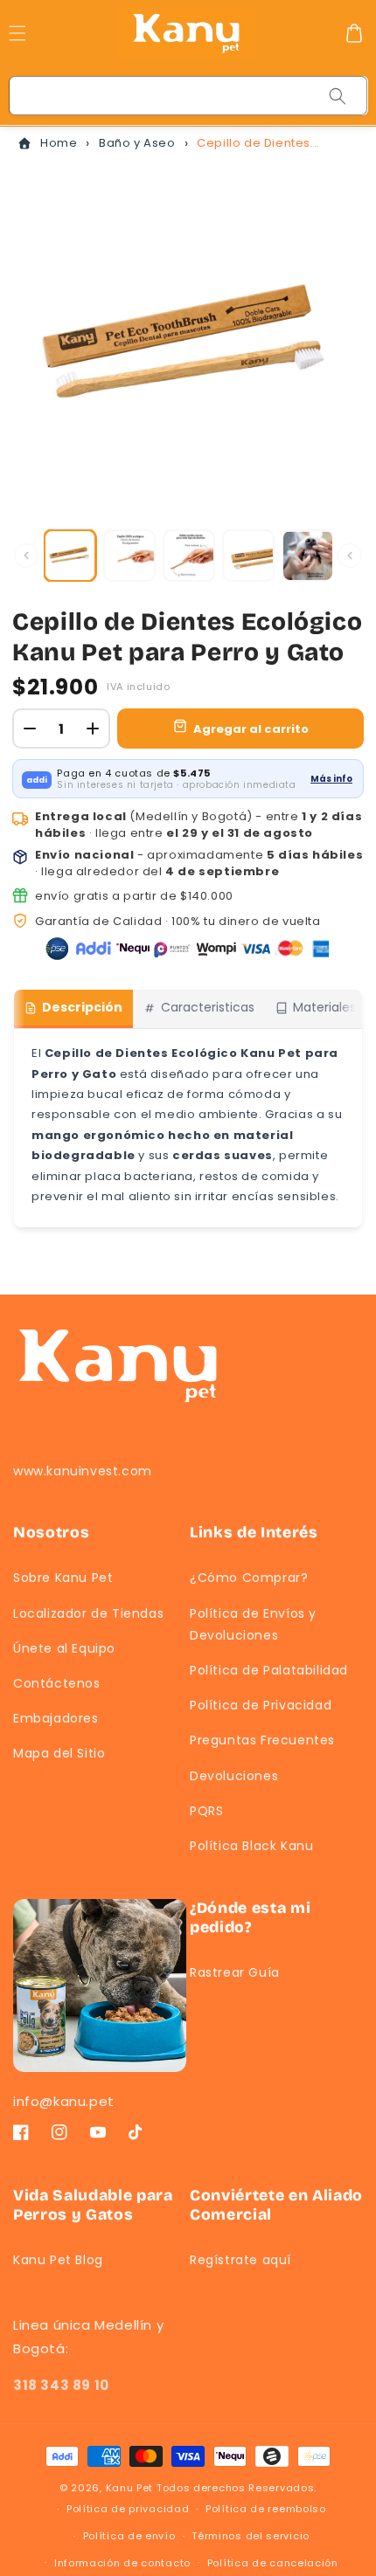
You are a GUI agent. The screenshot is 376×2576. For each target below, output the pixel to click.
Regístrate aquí (240, 2260)
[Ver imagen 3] (189, 556)
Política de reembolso (266, 2509)
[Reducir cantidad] (30, 729)
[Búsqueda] (338, 96)
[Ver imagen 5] (308, 556)
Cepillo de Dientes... (258, 143)
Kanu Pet (131, 2488)
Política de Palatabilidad (269, 1670)
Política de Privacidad (261, 1705)
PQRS (206, 1811)
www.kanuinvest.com (83, 1471)
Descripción (82, 1007)
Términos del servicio (251, 2536)
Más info (331, 779)
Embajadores (56, 1718)
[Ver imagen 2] (129, 556)
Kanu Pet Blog (58, 2260)
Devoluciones (234, 1776)
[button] (354, 33)
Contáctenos (57, 1683)
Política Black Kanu (251, 1846)
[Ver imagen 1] (70, 556)
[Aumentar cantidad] (93, 729)
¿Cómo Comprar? (249, 1578)
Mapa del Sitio (59, 1753)
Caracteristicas (208, 1007)
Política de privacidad (128, 2509)
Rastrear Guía (235, 1972)
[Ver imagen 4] (248, 556)
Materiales (324, 1007)
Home (59, 143)
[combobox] (189, 96)
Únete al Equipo (64, 1648)
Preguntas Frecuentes (262, 1740)
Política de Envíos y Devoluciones (253, 1624)
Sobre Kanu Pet (63, 1578)
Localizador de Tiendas (88, 1613)
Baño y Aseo (137, 143)
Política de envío (129, 2536)
